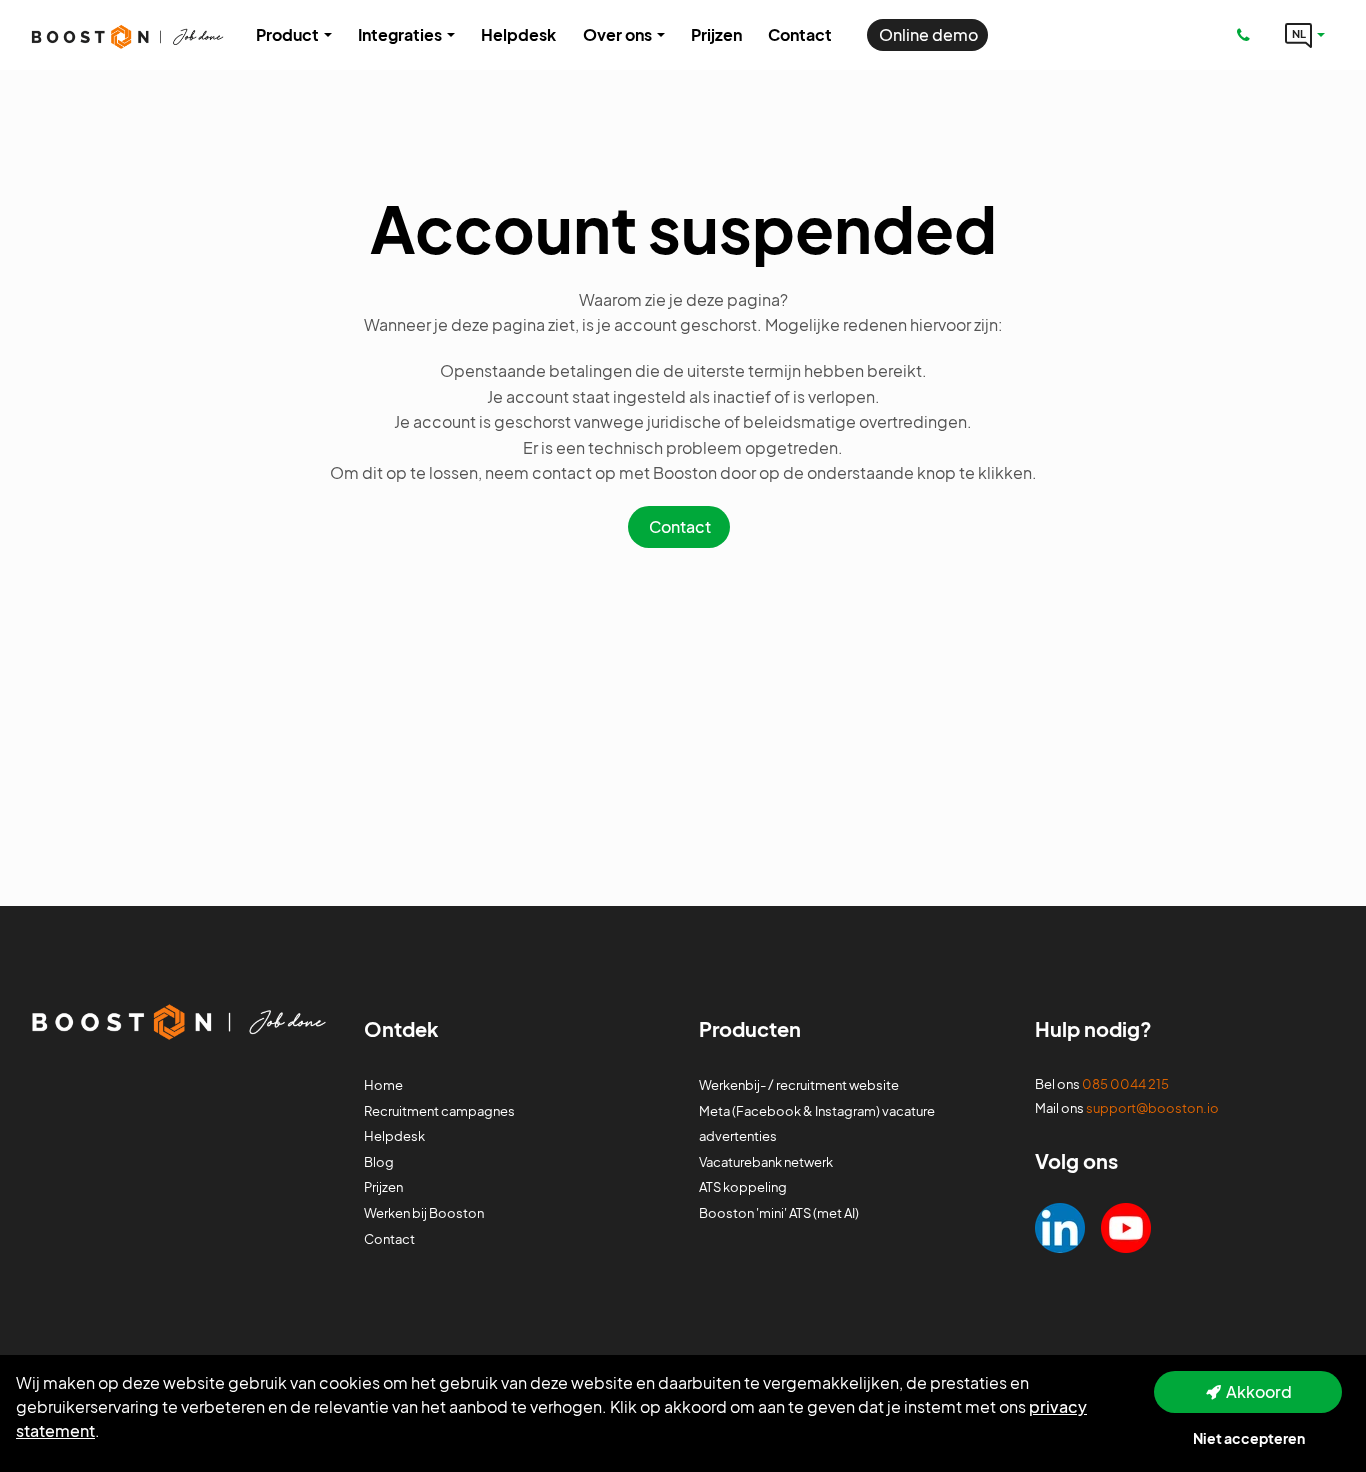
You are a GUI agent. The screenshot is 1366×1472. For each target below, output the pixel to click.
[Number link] (1247, 35)
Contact (680, 526)
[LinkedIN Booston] (1060, 1225)
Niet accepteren (1249, 1438)
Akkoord (1259, 1391)
